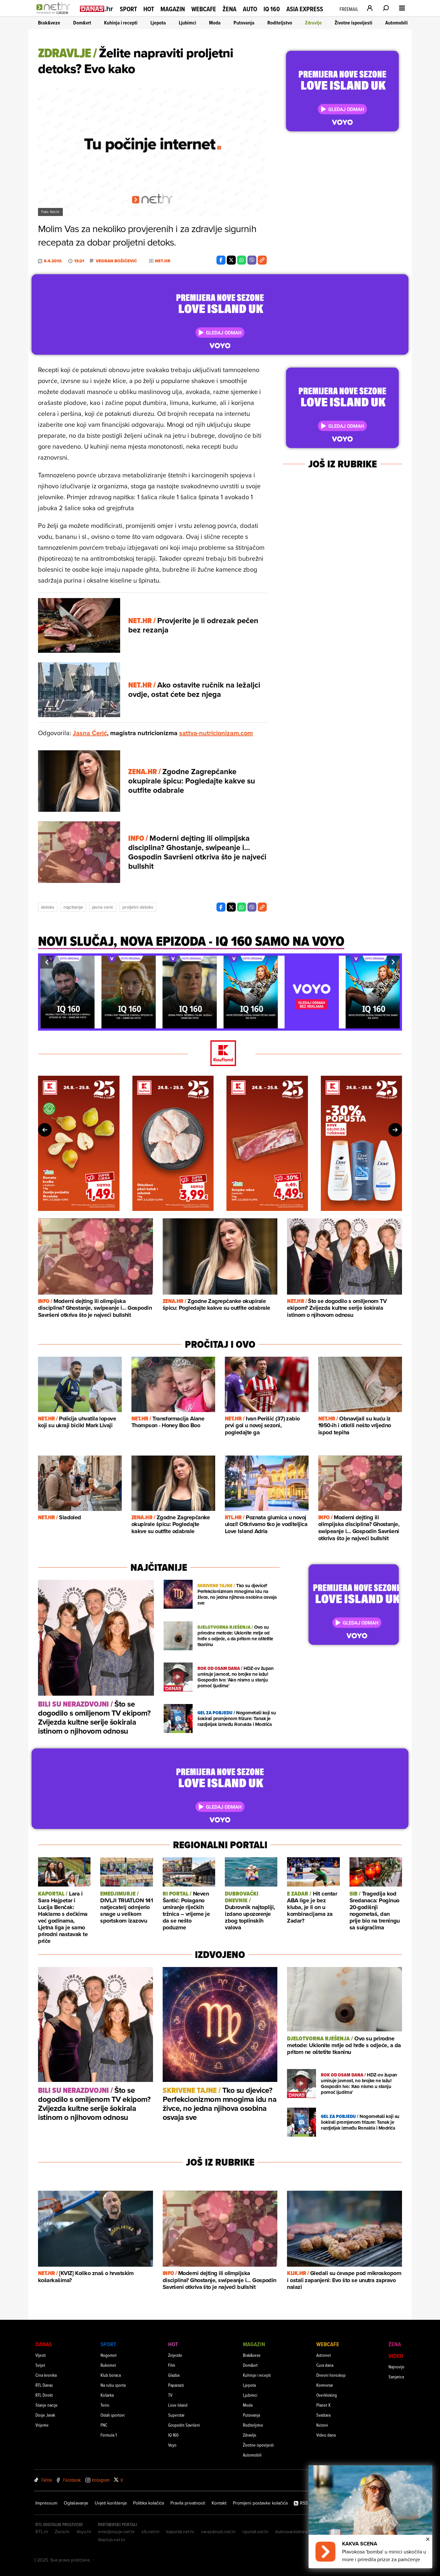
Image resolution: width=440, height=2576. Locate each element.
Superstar (176, 2415)
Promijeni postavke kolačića (260, 2503)
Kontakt (219, 2503)
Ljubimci (187, 23)
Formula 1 (109, 2435)
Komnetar (325, 2385)
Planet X (323, 2405)
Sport (128, 9)
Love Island (178, 2405)
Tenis (105, 2405)
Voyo (172, 2445)
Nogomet (109, 2355)
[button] (47, 962)
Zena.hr (62, 2532)
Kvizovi (322, 2425)
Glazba (174, 2375)
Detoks (48, 907)
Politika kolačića (148, 2503)
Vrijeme (42, 2425)
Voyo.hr (84, 2532)
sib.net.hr (151, 2532)
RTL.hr (42, 2532)
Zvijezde (175, 2355)
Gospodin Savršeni (184, 2425)
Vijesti (41, 2355)
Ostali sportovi (113, 2415)
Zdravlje (313, 23)
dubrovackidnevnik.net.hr (300, 2532)
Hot (149, 9)
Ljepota (158, 23)
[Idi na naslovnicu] (55, 15)
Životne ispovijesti (354, 23)
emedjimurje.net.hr (116, 2532)
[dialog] (370, 2517)
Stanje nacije (47, 2405)
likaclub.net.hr (112, 2540)
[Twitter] (231, 260)
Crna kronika (46, 2375)
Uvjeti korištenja (111, 2503)
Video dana (326, 2435)
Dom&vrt (82, 23)
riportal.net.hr (255, 2532)
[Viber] (252, 260)
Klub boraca (111, 2375)
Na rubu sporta (113, 2385)
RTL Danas (44, 2385)
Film (172, 2365)
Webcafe (204, 9)
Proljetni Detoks (138, 907)
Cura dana (325, 2365)
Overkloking (327, 2395)
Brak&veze (49, 23)
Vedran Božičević (116, 261)
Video (396, 2356)
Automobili (397, 23)
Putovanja (244, 23)
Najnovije (397, 2367)
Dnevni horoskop (331, 2375)
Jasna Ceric (103, 907)
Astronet (324, 2355)
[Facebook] (221, 260)
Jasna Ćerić (90, 733)
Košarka (107, 2395)
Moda (215, 23)
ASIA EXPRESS (305, 9)
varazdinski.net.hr (218, 2532)
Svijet (40, 2365)
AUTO (250, 9)
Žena (230, 9)
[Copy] (262, 260)
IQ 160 (272, 9)
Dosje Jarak (45, 2415)
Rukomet (108, 2365)
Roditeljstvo (280, 23)
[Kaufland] (220, 1054)
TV (170, 2395)
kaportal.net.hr (180, 2532)
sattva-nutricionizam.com (216, 733)
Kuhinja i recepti (121, 23)
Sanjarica (396, 2377)
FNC (104, 2425)
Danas (44, 2344)
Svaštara (323, 2415)
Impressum (46, 2503)
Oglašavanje (76, 2503)
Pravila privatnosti (188, 2503)
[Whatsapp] (242, 260)
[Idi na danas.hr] (97, 9)
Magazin (173, 9)
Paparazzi (176, 2385)
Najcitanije (73, 907)
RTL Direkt (44, 2395)
